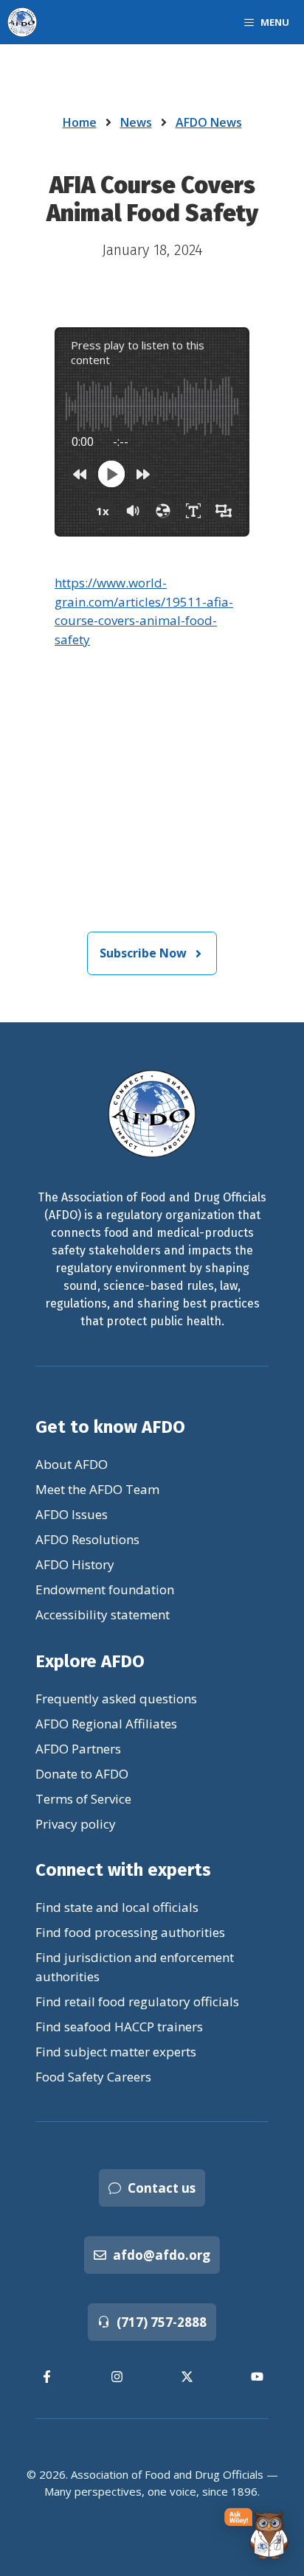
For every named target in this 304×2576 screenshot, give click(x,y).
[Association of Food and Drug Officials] (22, 22)
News (136, 122)
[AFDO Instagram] (117, 2377)
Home (80, 122)
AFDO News (209, 122)
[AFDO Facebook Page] (47, 2377)
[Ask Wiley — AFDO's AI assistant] (257, 2534)
